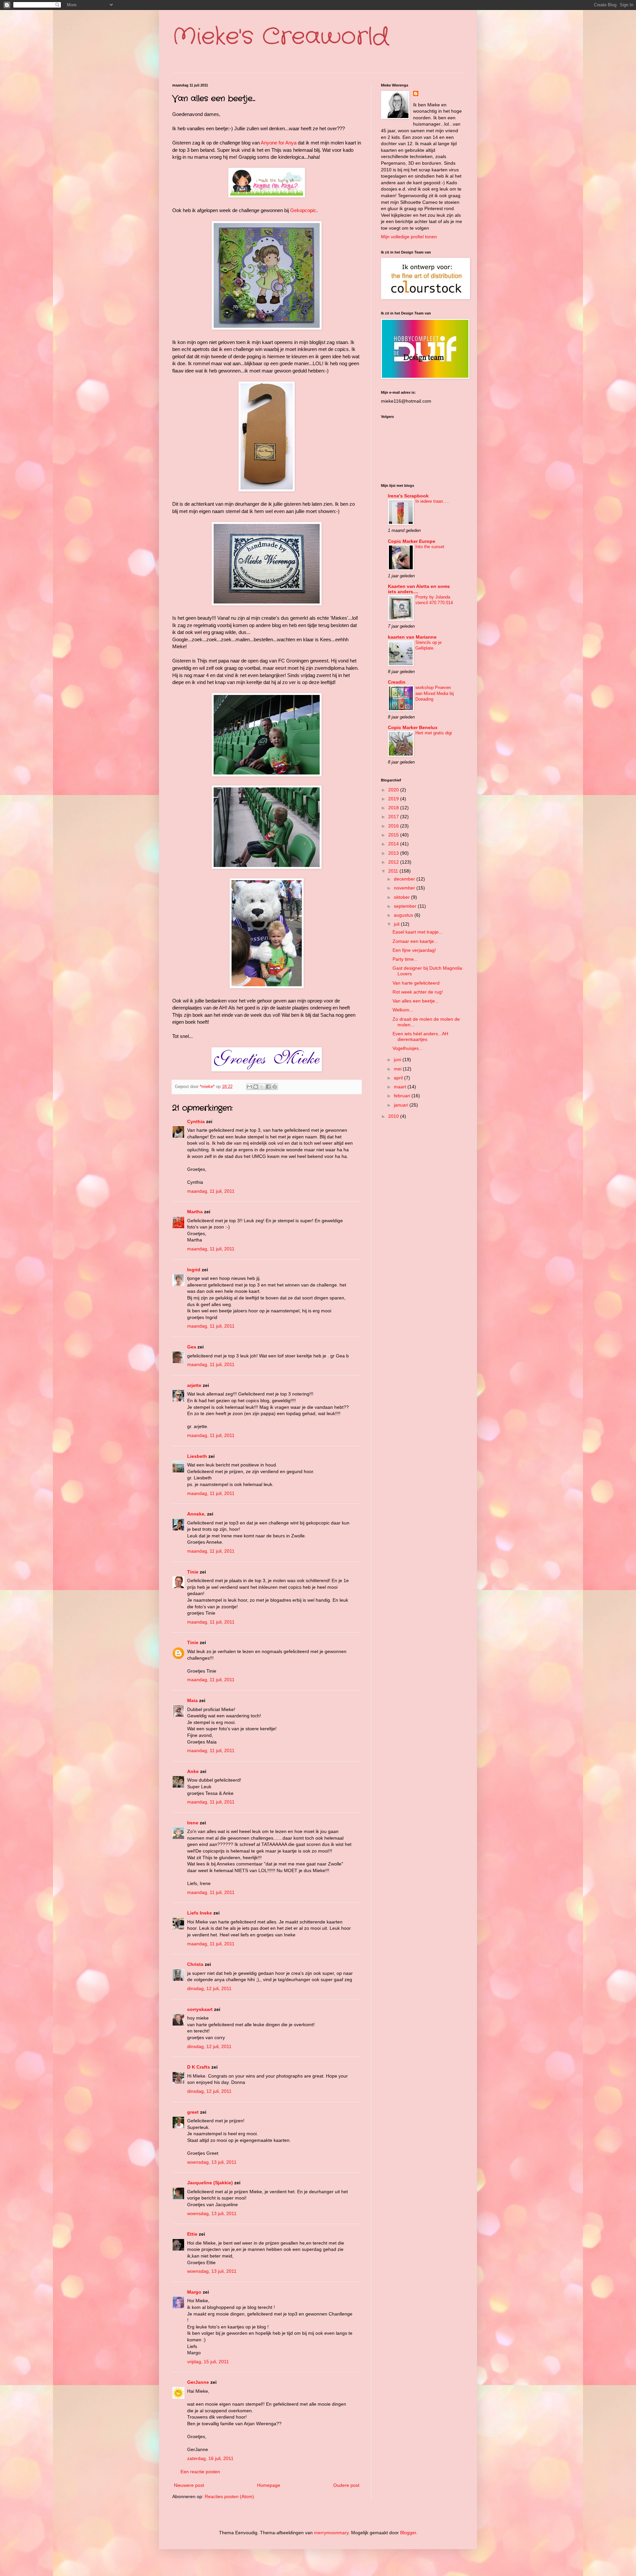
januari (402, 1105)
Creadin (397, 682)
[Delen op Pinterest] (275, 1087)
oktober (402, 897)
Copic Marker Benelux (413, 727)
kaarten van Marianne (412, 637)
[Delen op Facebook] (268, 1087)
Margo (194, 2292)
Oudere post (346, 2485)
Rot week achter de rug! (418, 992)
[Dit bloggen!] (256, 1087)
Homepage (269, 2485)
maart (401, 1087)
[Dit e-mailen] (249, 1087)
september (406, 906)
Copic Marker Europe (412, 541)
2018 (394, 808)
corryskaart (200, 2009)
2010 (394, 1116)
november (405, 888)
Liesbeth (197, 1456)
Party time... (405, 959)
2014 (394, 844)
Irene (193, 1823)
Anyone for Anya (279, 143)
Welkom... (403, 1010)
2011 (394, 871)
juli (397, 924)
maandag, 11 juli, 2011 (211, 1191)
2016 (394, 826)
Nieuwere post (189, 2485)
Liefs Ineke (200, 1913)
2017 (394, 817)
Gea (192, 1347)
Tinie (193, 1572)
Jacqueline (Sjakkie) (210, 2183)
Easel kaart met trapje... (418, 932)
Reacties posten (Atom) (229, 2496)
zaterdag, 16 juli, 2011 (210, 2458)
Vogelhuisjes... (408, 1048)
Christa (195, 1964)
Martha (195, 1212)
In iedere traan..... (432, 501)
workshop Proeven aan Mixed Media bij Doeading (435, 693)
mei (398, 1069)
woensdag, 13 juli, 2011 (212, 2162)
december (405, 879)
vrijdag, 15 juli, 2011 (208, 2362)
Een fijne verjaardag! (414, 950)
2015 (394, 835)
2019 (394, 799)
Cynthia (196, 1121)
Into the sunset (430, 547)
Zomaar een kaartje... (415, 941)
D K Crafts (199, 2067)
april (399, 1078)
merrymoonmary (331, 2533)
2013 (394, 853)
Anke (193, 1771)
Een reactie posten (200, 2472)
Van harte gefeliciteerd (416, 983)
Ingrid (194, 1270)
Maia (192, 1700)
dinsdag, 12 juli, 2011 (209, 1988)
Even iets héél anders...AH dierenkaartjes (420, 1036)
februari (403, 1096)
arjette (194, 1385)
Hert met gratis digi (434, 733)
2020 (394, 790)
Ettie (192, 2234)
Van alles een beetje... (416, 1001)
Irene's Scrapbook (408, 496)
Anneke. (196, 1514)
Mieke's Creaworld (281, 37)
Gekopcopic (303, 210)
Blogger (408, 2533)
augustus (404, 915)
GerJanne (198, 2382)
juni (398, 1059)
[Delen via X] (262, 1087)
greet (193, 2112)
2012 (394, 862)
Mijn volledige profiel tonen (409, 237)
